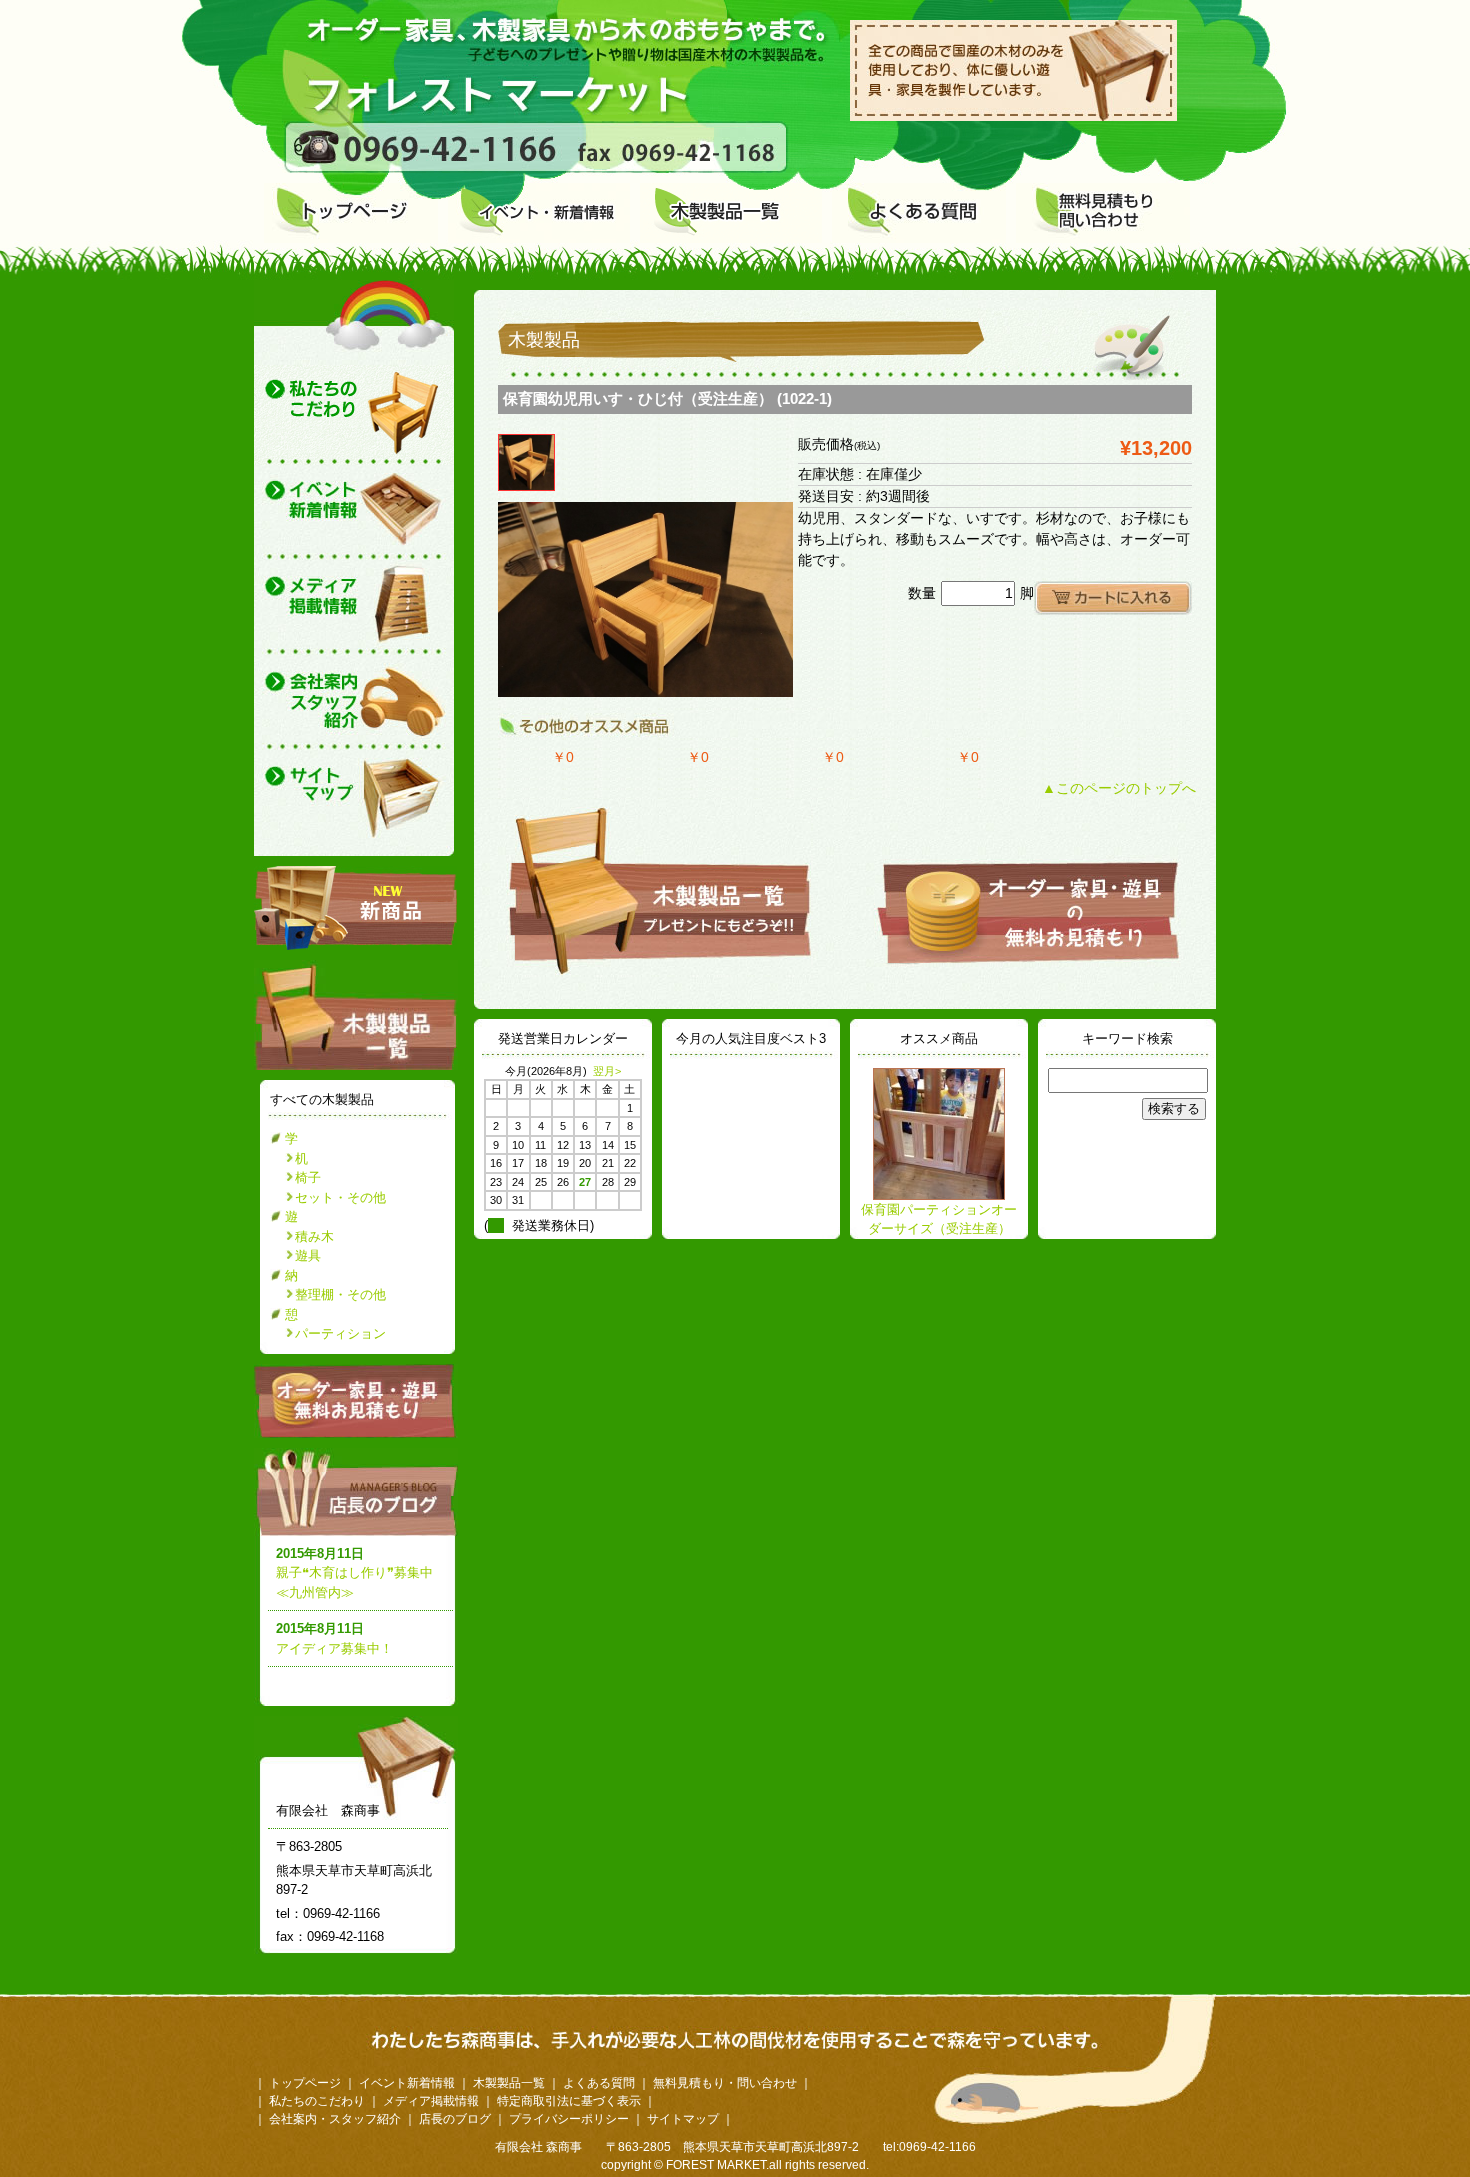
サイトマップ (683, 2119)
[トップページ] (351, 213)
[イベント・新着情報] (539, 213)
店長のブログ (360, 1492)
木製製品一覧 (509, 2083)
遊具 (308, 1255)
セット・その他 (340, 1197)
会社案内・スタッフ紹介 (335, 2119)
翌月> (607, 1071)
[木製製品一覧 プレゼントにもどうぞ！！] (660, 972)
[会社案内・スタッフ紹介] (354, 702)
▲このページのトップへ (1119, 788)
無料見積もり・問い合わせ (725, 2083)
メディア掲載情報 (431, 2101)
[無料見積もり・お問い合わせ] (1103, 213)
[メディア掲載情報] (354, 607)
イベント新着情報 (407, 2083)
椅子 (308, 1177)
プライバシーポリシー (569, 2119)
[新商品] (355, 908)
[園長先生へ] (354, 415)
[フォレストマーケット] (492, 116)
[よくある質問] (919, 213)
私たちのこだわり (317, 2101)
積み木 (314, 1236)
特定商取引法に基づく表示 (569, 2101)
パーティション (340, 1333)
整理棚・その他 (340, 1294)
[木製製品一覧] (731, 213)
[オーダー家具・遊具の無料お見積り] (1028, 962)
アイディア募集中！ (334, 1648)
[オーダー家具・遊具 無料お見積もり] (356, 1433)
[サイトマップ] (354, 803)
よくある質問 (599, 2083)
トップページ (305, 2083)
